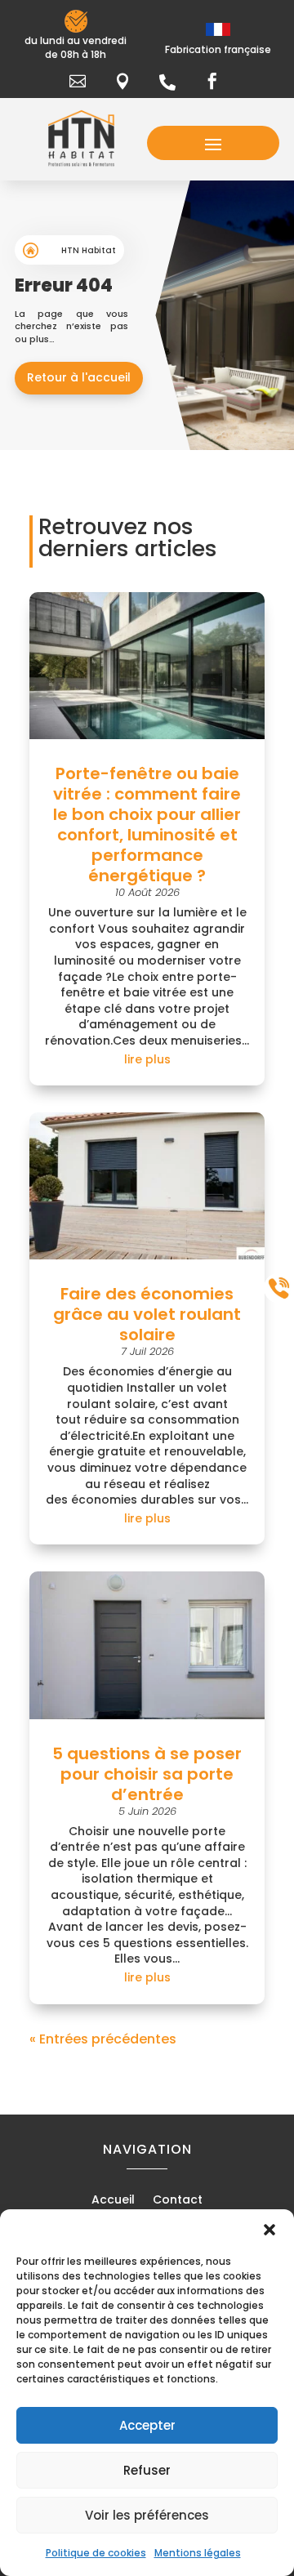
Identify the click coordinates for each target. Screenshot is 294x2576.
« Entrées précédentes (103, 2039)
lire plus (147, 1059)
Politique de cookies (96, 2553)
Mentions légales (198, 2553)
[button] (269, 2230)
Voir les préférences (147, 2515)
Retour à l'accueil (79, 377)
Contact (178, 2201)
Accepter (147, 2425)
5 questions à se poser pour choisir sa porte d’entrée (147, 1774)
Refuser (147, 2470)
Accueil (113, 2201)
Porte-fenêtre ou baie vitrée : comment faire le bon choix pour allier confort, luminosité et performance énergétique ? (147, 824)
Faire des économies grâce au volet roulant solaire (147, 1314)
